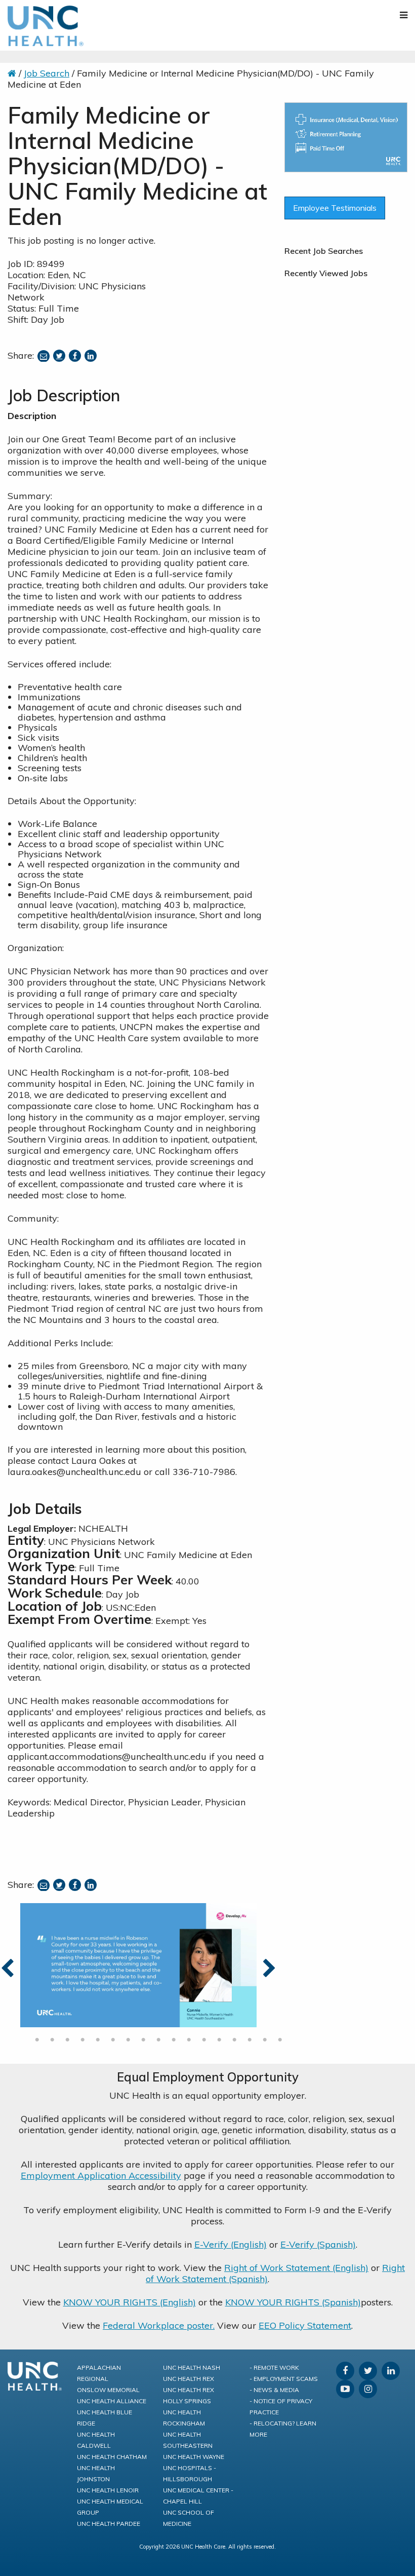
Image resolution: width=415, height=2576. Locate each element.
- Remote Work (274, 2367)
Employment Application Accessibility (101, 2175)
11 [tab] (189, 2040)
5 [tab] (98, 2040)
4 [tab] (82, 2040)
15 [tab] (250, 2040)
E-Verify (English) (231, 2244)
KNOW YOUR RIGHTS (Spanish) (293, 2302)
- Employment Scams (284, 2379)
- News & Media (274, 2390)
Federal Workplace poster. (159, 2325)
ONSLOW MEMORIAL (108, 2390)
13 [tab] (219, 2040)
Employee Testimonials (335, 208)
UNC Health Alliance (112, 2401)
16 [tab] (265, 2040)
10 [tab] (174, 2040)
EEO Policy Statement (305, 2325)
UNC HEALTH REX (189, 2379)
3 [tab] (67, 2040)
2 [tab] (52, 2040)
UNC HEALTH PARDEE (109, 2524)
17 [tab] (280, 2040)
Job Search (47, 73)
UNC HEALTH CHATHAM (112, 2457)
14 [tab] (234, 2040)
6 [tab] (113, 2040)
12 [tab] (204, 2040)
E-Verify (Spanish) (318, 2244)
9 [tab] (158, 2040)
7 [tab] (128, 2040)
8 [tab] (143, 2040)
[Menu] (404, 15)
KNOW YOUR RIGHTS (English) (130, 2302)
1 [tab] (37, 2040)
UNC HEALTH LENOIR (108, 2490)
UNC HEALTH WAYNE (194, 2457)
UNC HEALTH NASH (192, 2367)
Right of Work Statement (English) (296, 2268)
